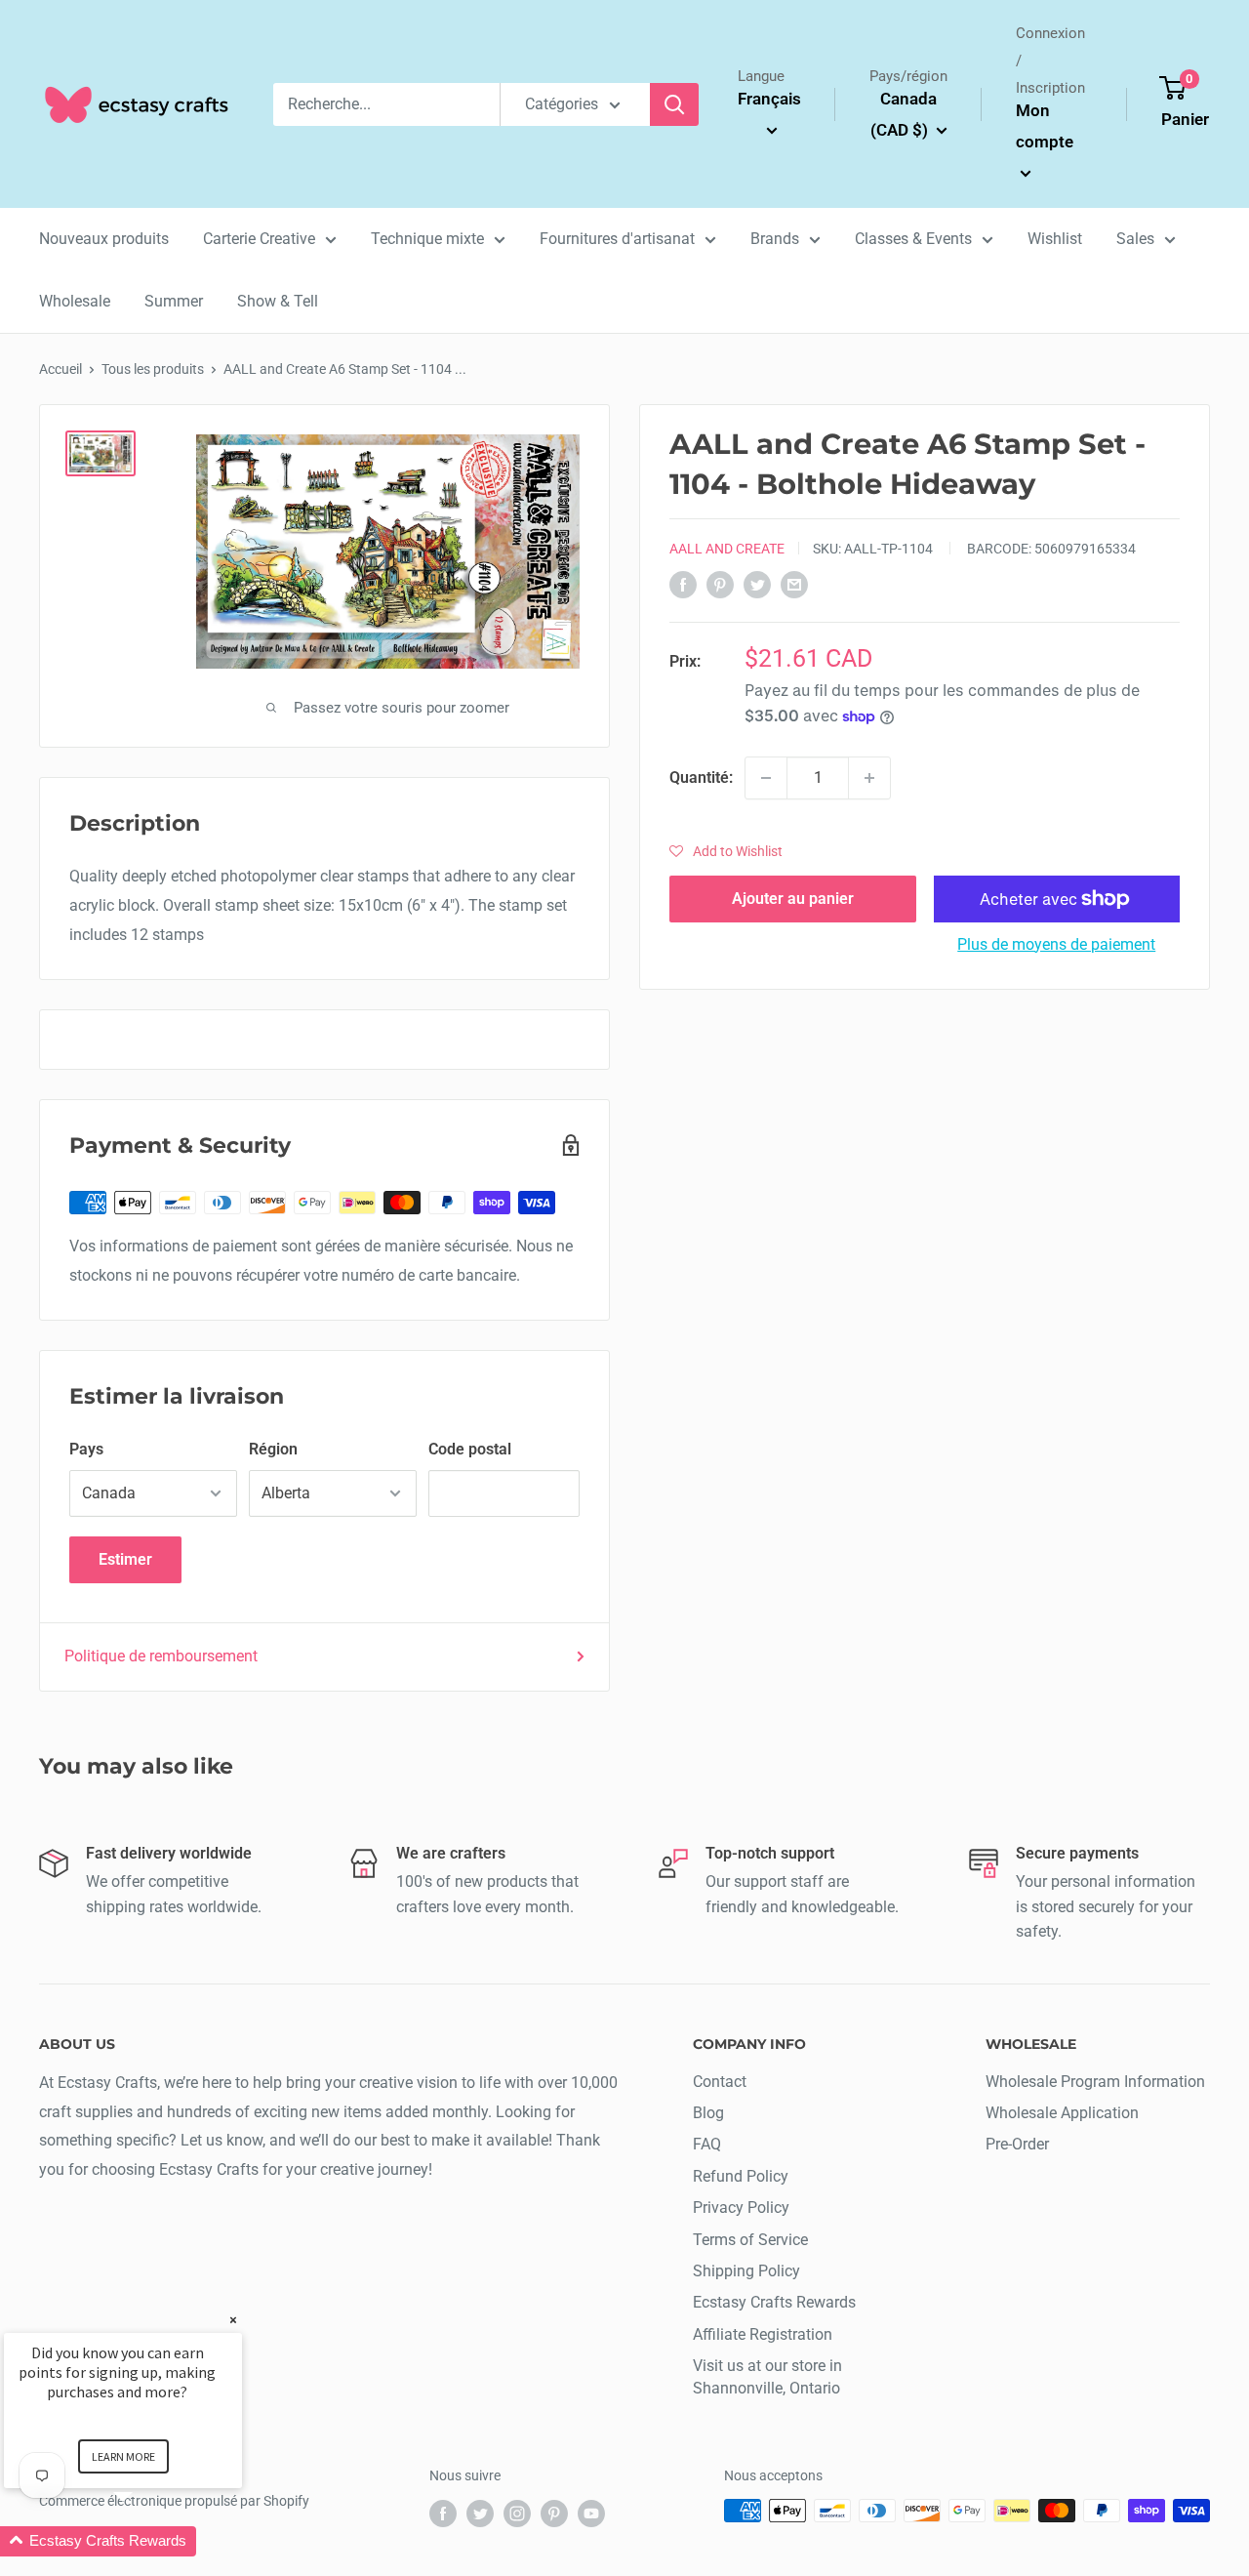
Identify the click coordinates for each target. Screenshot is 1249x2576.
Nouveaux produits (104, 239)
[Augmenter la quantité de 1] (869, 778)
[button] (726, 851)
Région (273, 1449)
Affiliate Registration (763, 2334)
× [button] (233, 2320)
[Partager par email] (794, 585)
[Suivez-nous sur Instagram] (517, 2513)
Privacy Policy (741, 2208)
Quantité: (701, 778)
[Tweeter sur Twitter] (757, 585)
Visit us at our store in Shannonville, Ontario (767, 2376)
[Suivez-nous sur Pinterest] (554, 2513)
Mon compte (1045, 126)
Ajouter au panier (793, 899)
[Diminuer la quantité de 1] (766, 778)
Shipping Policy (746, 2271)
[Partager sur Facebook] (683, 585)
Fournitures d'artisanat (617, 239)
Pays (86, 1449)
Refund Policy (741, 2176)
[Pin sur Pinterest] (720, 585)
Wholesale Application (1062, 2113)
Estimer (125, 1559)
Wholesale (75, 301)
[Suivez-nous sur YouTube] (591, 2513)
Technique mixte (427, 239)
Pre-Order (1017, 2144)
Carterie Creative (259, 239)
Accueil (60, 369)
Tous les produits (153, 369)
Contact (720, 2082)
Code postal (470, 1449)
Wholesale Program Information (1095, 2082)
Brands (775, 239)
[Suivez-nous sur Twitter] (480, 2513)
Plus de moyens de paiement (1056, 944)
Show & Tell (278, 301)
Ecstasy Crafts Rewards (774, 2302)
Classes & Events (913, 239)
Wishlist (1055, 239)
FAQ (707, 2144)
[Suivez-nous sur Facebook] (443, 2513)
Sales (1135, 239)
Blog (708, 2113)
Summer (174, 301)
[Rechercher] (674, 104)
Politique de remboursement (161, 1656)
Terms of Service (750, 2240)
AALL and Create (727, 549)
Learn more (123, 2456)
